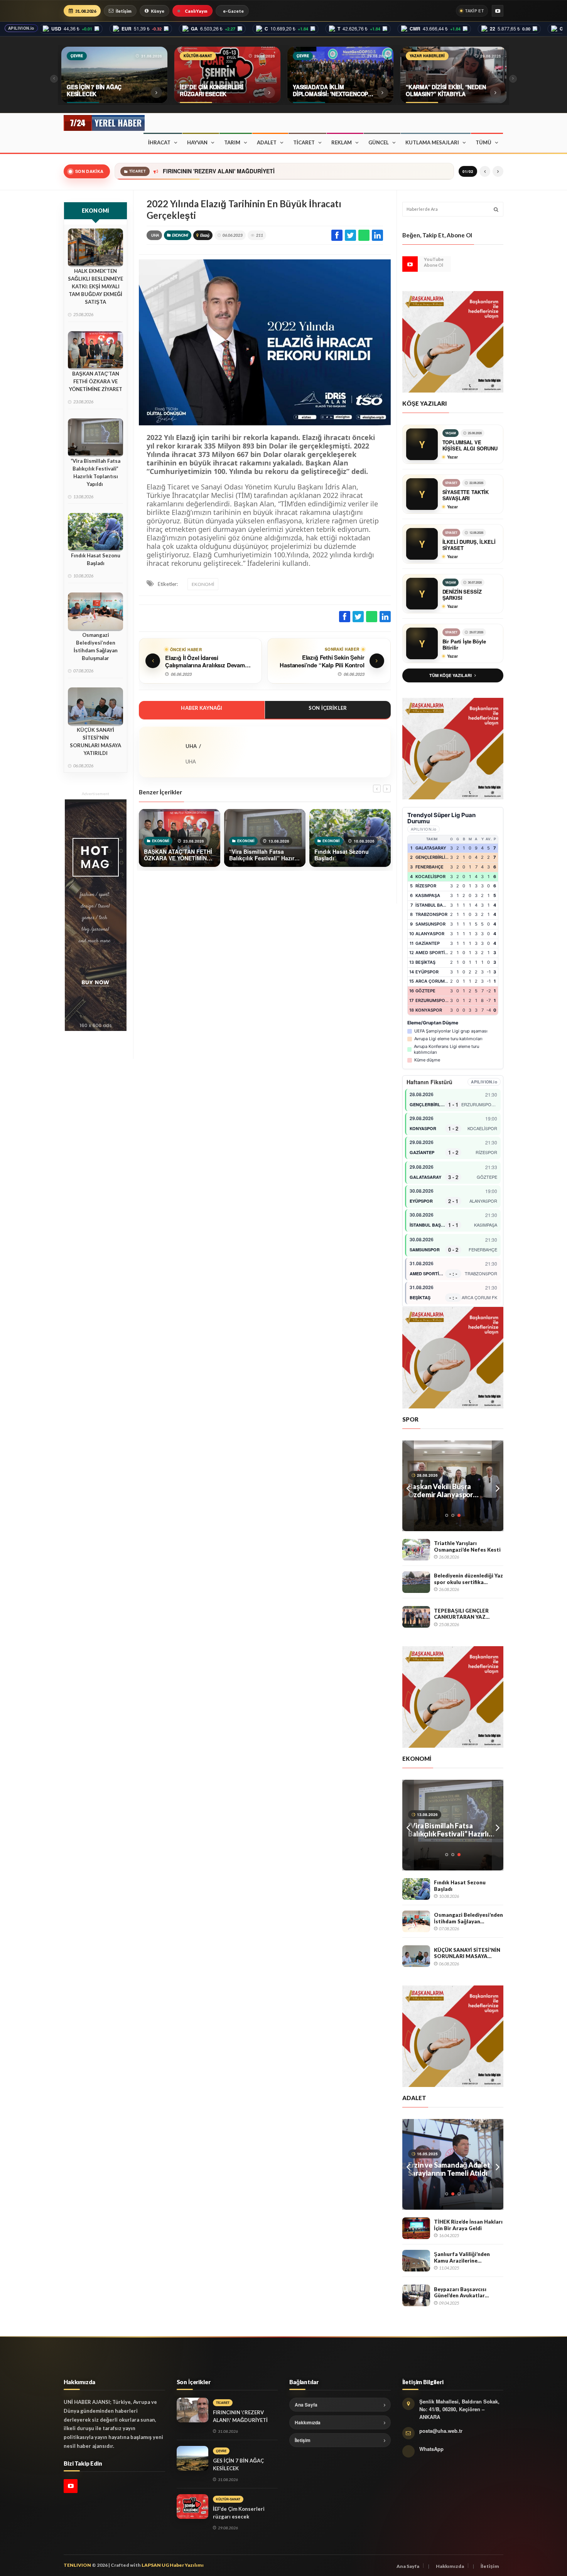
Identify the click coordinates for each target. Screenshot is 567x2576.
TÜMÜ (483, 142)
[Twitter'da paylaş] (350, 235)
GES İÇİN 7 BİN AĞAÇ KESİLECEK (202, 171)
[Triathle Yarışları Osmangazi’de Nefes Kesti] (416, 1550)
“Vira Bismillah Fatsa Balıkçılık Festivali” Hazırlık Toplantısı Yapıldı (95, 472)
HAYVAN (197, 142)
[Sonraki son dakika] (498, 171)
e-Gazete (233, 11)
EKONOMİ (180, 235)
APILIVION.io (21, 28)
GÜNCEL (379, 142)
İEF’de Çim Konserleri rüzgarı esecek (239, 2513)
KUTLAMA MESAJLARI (432, 142)
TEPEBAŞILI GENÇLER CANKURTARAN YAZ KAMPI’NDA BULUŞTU (462, 1614)
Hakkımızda (308, 2422)
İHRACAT (159, 142)
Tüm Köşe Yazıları (451, 675)
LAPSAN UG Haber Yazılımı (173, 2565)
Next (498, 1486)
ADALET (267, 142)
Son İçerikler (328, 708)
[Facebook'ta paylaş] (337, 235)
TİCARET (304, 142)
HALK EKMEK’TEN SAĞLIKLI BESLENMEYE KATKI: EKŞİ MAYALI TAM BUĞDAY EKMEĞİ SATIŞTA (95, 286)
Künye (158, 11)
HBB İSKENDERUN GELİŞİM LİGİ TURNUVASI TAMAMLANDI (451, 1491)
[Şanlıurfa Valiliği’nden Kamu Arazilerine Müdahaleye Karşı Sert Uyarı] (416, 2261)
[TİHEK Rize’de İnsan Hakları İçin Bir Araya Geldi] (416, 2228)
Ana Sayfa (306, 2405)
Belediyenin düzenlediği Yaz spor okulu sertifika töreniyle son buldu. (468, 1579)
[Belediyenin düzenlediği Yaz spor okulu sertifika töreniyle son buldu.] (416, 1582)
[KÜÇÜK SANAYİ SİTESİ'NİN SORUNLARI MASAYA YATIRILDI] (416, 1956)
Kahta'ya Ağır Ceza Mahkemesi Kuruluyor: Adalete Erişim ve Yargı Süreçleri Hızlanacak (445, 2169)
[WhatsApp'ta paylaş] (364, 235)
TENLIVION (77, 2565)
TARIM (232, 142)
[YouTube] (498, 11)
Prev (408, 1486)
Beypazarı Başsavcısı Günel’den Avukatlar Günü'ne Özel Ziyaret (461, 2293)
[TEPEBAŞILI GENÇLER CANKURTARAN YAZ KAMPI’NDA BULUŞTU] (416, 1617)
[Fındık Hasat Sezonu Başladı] (416, 1889)
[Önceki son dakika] (485, 171)
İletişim (124, 11)
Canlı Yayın (196, 11)
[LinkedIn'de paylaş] (377, 235)
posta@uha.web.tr (441, 2431)
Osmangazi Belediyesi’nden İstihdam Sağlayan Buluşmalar (96, 647)
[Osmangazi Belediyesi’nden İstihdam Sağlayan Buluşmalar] (416, 1921)
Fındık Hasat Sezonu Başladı (96, 559)
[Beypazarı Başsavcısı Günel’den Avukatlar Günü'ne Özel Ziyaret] (416, 2295)
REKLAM (342, 142)
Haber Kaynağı (202, 708)
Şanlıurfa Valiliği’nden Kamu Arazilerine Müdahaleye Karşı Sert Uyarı (463, 2257)
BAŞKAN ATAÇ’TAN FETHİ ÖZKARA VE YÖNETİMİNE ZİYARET (96, 381)
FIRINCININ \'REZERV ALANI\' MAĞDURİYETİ (240, 2416)
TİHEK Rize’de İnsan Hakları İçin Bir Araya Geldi (468, 2225)
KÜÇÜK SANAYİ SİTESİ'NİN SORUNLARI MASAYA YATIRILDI (95, 741)
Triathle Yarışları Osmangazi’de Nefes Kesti (467, 1546)
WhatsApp (431, 2449)
